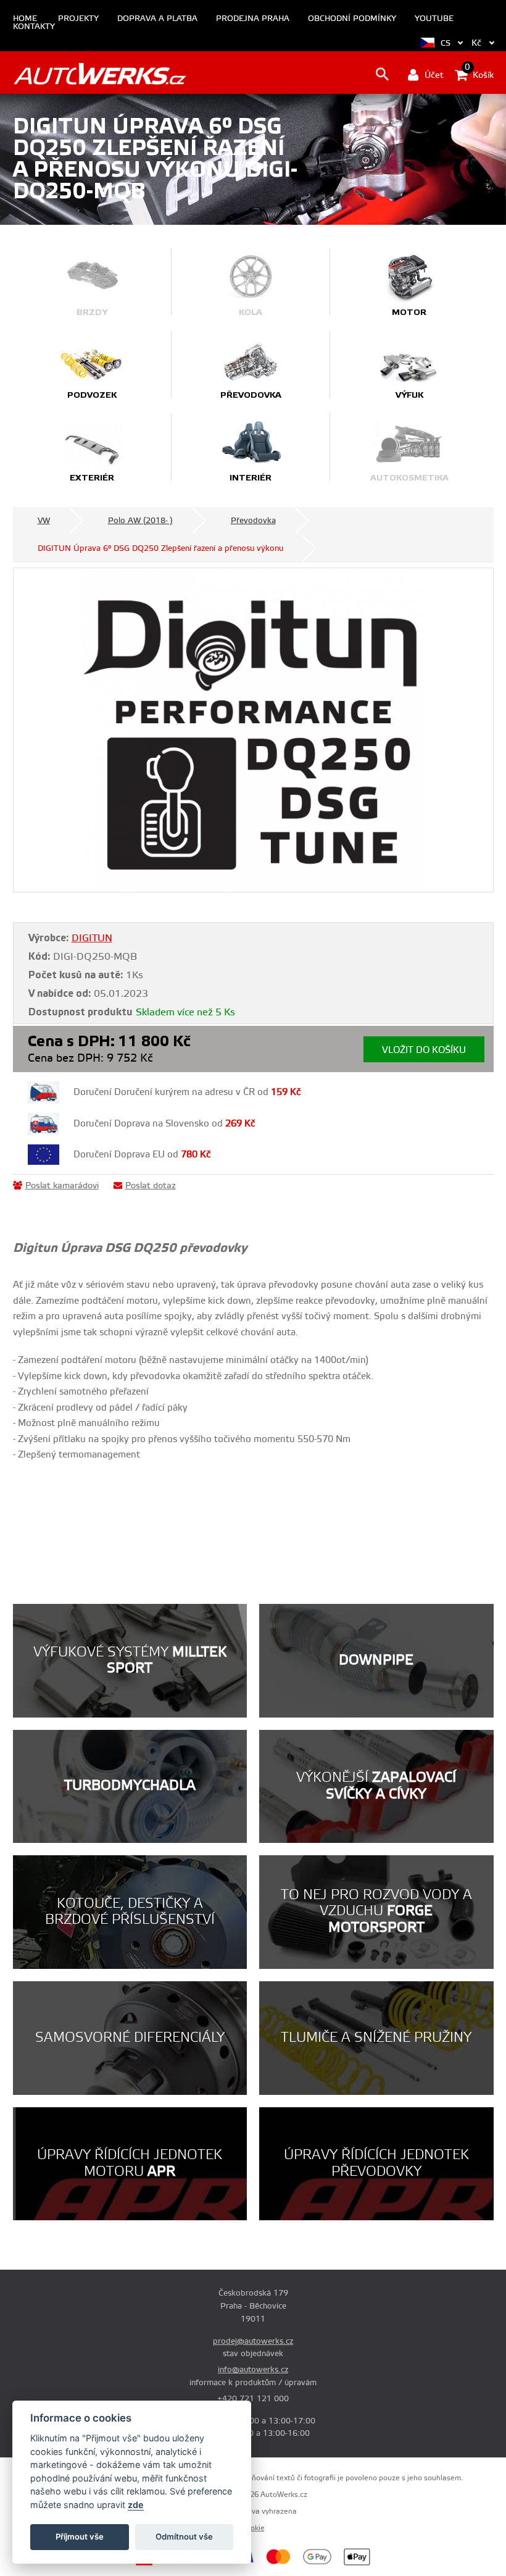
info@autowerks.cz (253, 2370)
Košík (479, 74)
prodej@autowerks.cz (253, 2341)
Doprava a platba (157, 19)
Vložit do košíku (424, 1050)
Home (25, 19)
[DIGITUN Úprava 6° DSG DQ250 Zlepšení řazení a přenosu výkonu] (253, 730)
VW (44, 521)
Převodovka (253, 521)
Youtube (434, 19)
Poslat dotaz (151, 1186)
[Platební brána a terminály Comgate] (171, 2564)
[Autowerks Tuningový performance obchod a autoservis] (100, 74)
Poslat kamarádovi (62, 1186)
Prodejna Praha (253, 19)
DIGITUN (92, 938)
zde (136, 2505)
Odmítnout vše (184, 2536)
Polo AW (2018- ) (140, 521)
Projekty (78, 19)
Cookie (253, 2528)
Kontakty (34, 27)
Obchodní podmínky (352, 19)
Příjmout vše (80, 2536)
